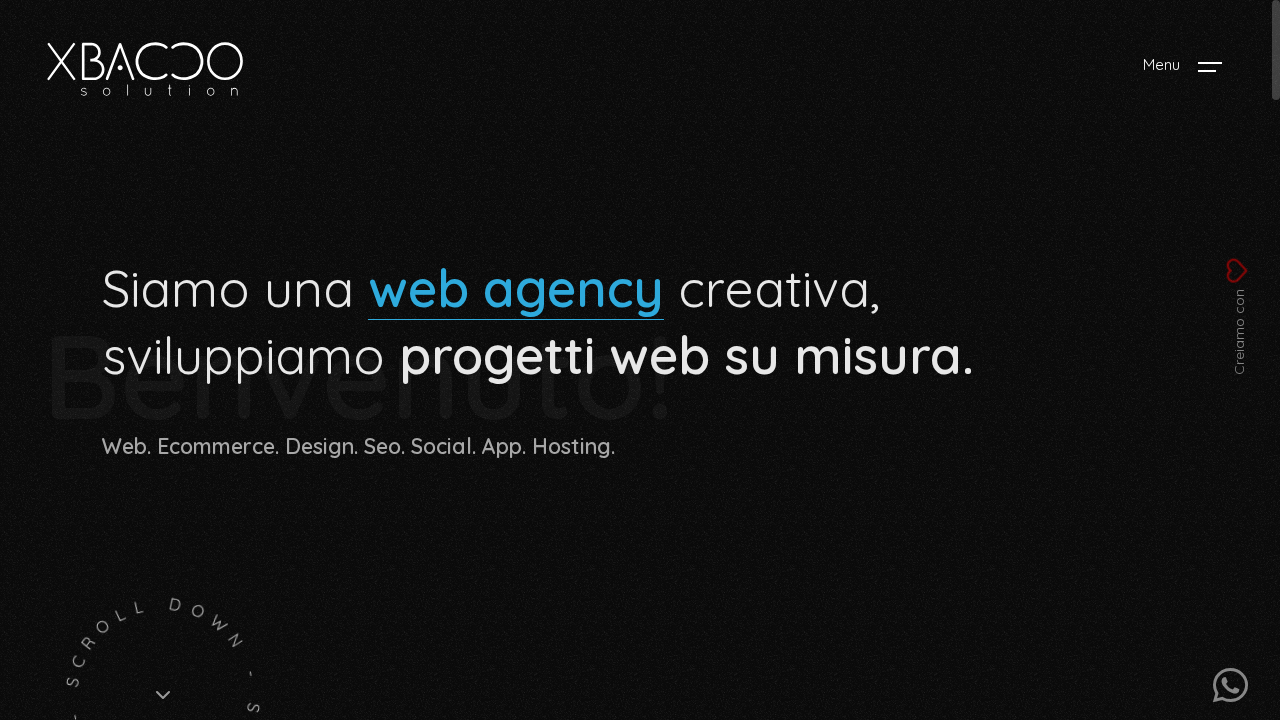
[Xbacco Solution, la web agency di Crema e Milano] (145, 69)
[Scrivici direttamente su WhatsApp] (1230, 685)
